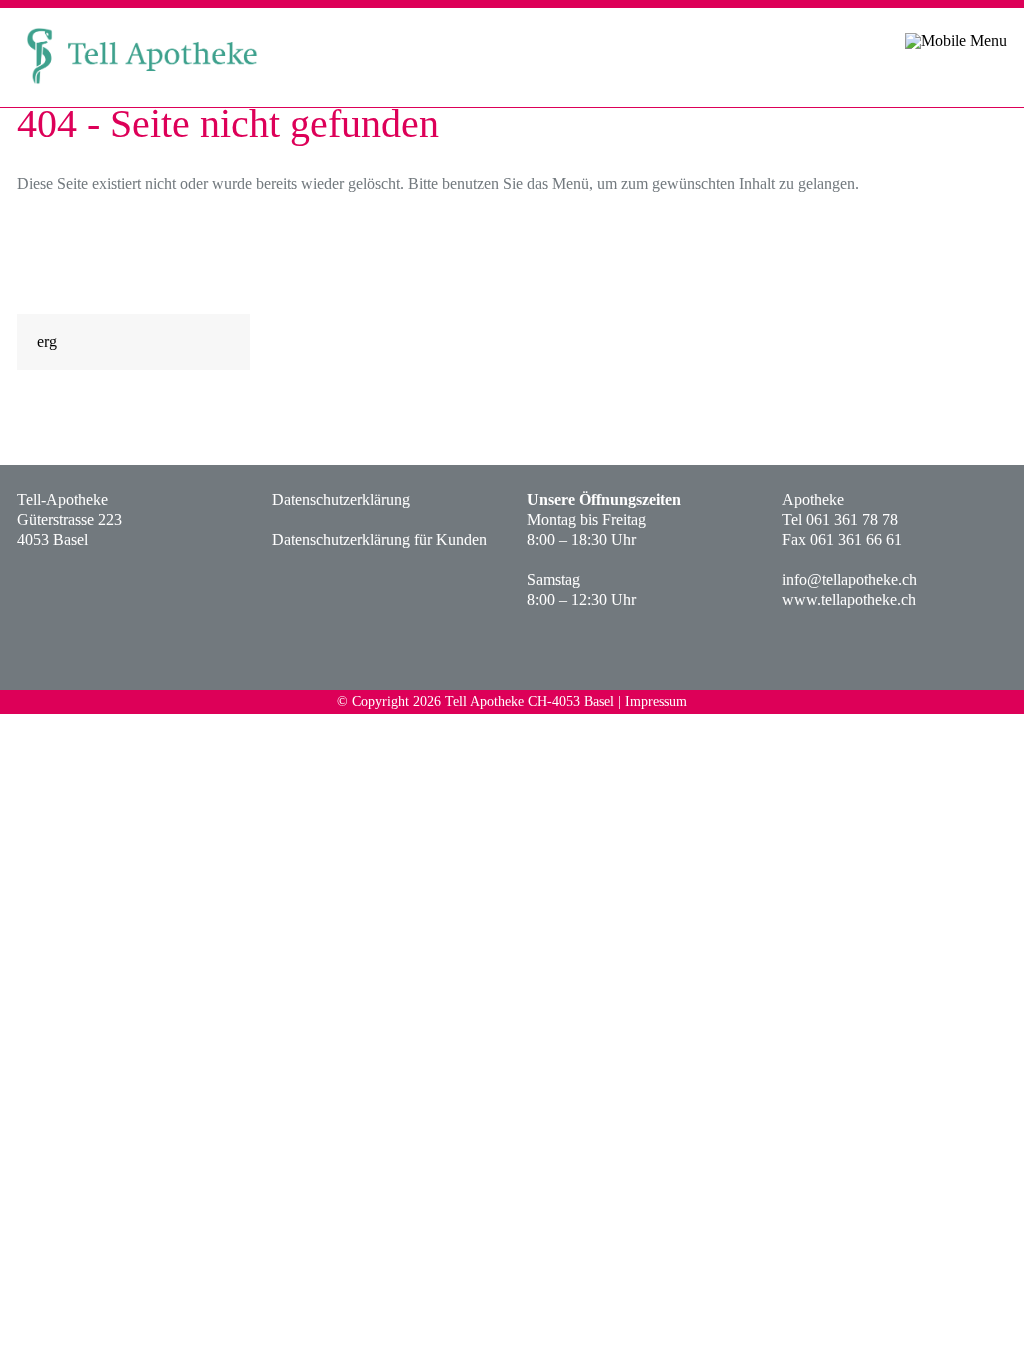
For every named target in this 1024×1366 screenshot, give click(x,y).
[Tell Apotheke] (142, 88)
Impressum (656, 701)
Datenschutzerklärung (341, 499)
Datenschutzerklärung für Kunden (379, 539)
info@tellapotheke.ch (849, 579)
